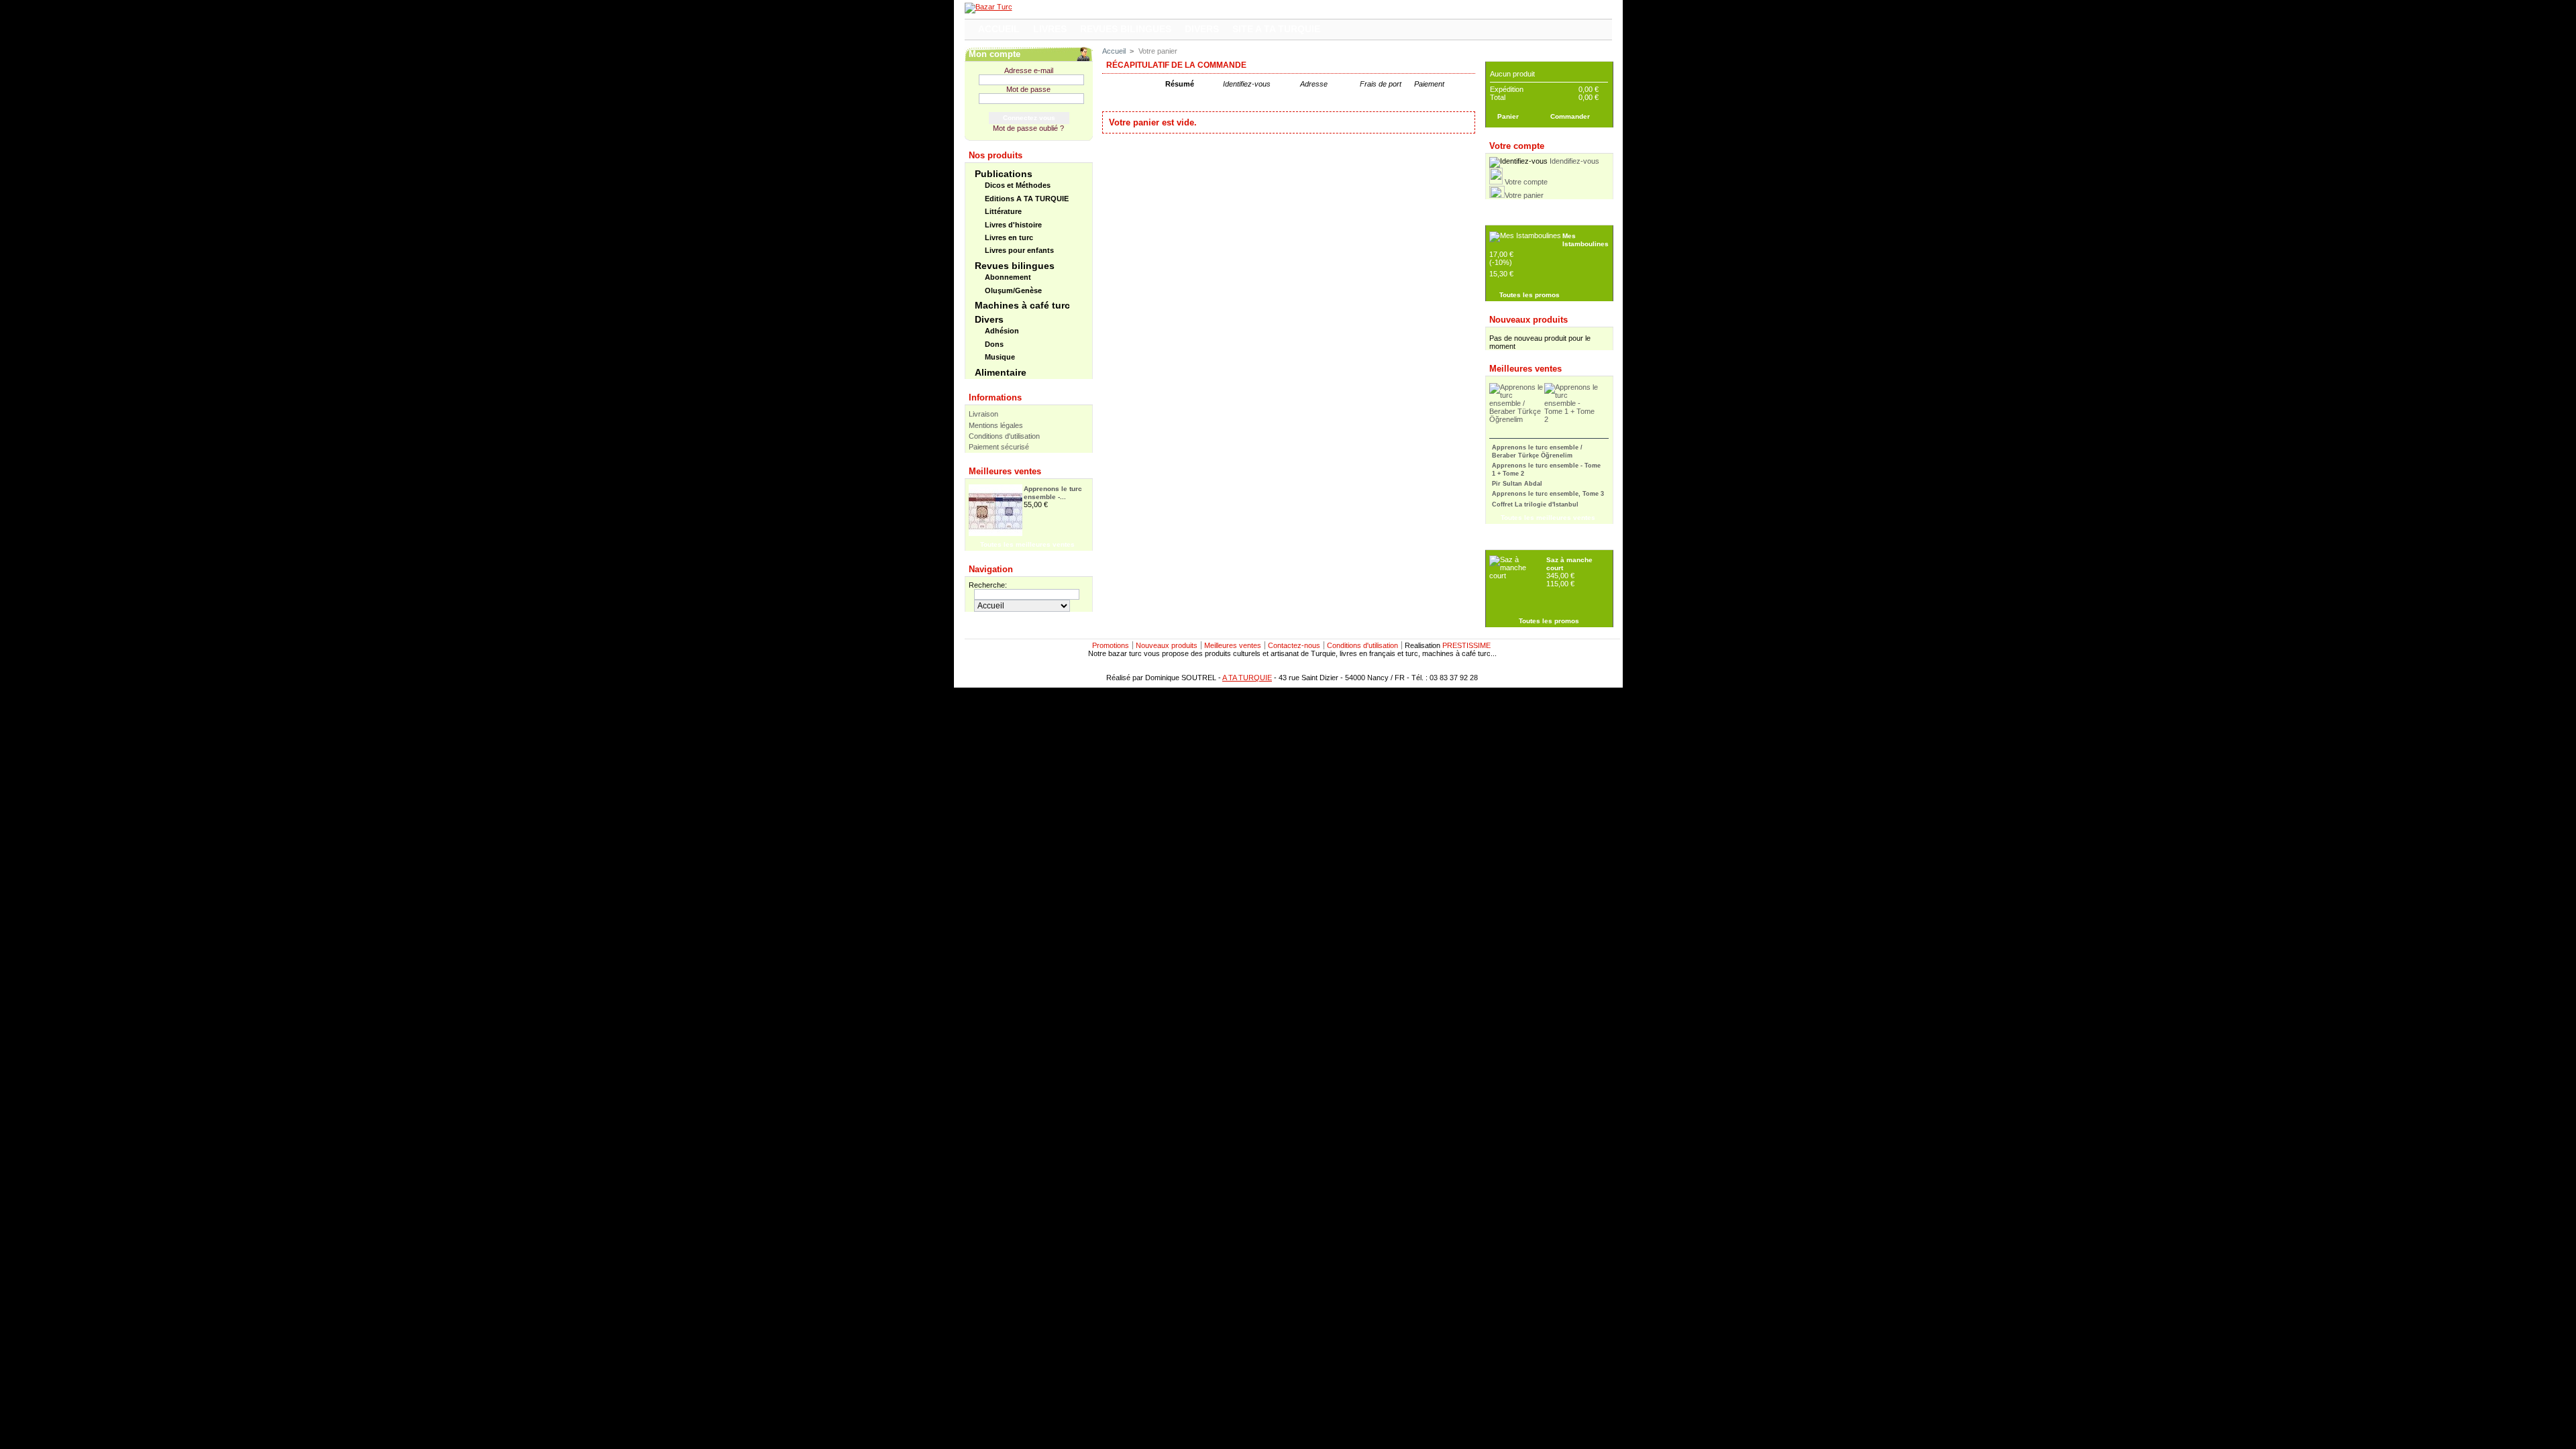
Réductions (1513, 218)
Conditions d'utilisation (1004, 436)
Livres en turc (1009, 237)
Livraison (983, 414)
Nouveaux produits (1528, 320)
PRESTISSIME (1466, 645)
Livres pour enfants (1019, 250)
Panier (1503, 54)
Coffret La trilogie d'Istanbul (1535, 504)
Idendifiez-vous (1574, 161)
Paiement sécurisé (999, 447)
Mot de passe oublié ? (1028, 128)
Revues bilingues (1015, 266)
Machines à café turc (1022, 305)
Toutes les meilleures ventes (1027, 544)
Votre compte (1526, 182)
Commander (1570, 116)
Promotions (1111, 645)
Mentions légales (996, 425)
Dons (994, 344)
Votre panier (1524, 195)
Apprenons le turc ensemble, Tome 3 (1548, 494)
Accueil (1114, 51)
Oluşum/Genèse (1013, 290)
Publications (1004, 174)
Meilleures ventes (1005, 471)
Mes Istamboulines (1586, 240)
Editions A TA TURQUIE (1027, 199)
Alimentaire (1001, 372)
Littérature (1003, 211)
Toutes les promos (1529, 295)
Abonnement (1008, 277)
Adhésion (1002, 331)
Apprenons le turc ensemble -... (1053, 493)
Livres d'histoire (1013, 225)
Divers (989, 319)
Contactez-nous (1294, 645)
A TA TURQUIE (1247, 678)
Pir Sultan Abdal (1517, 484)
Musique (1000, 357)
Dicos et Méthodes (1018, 185)
